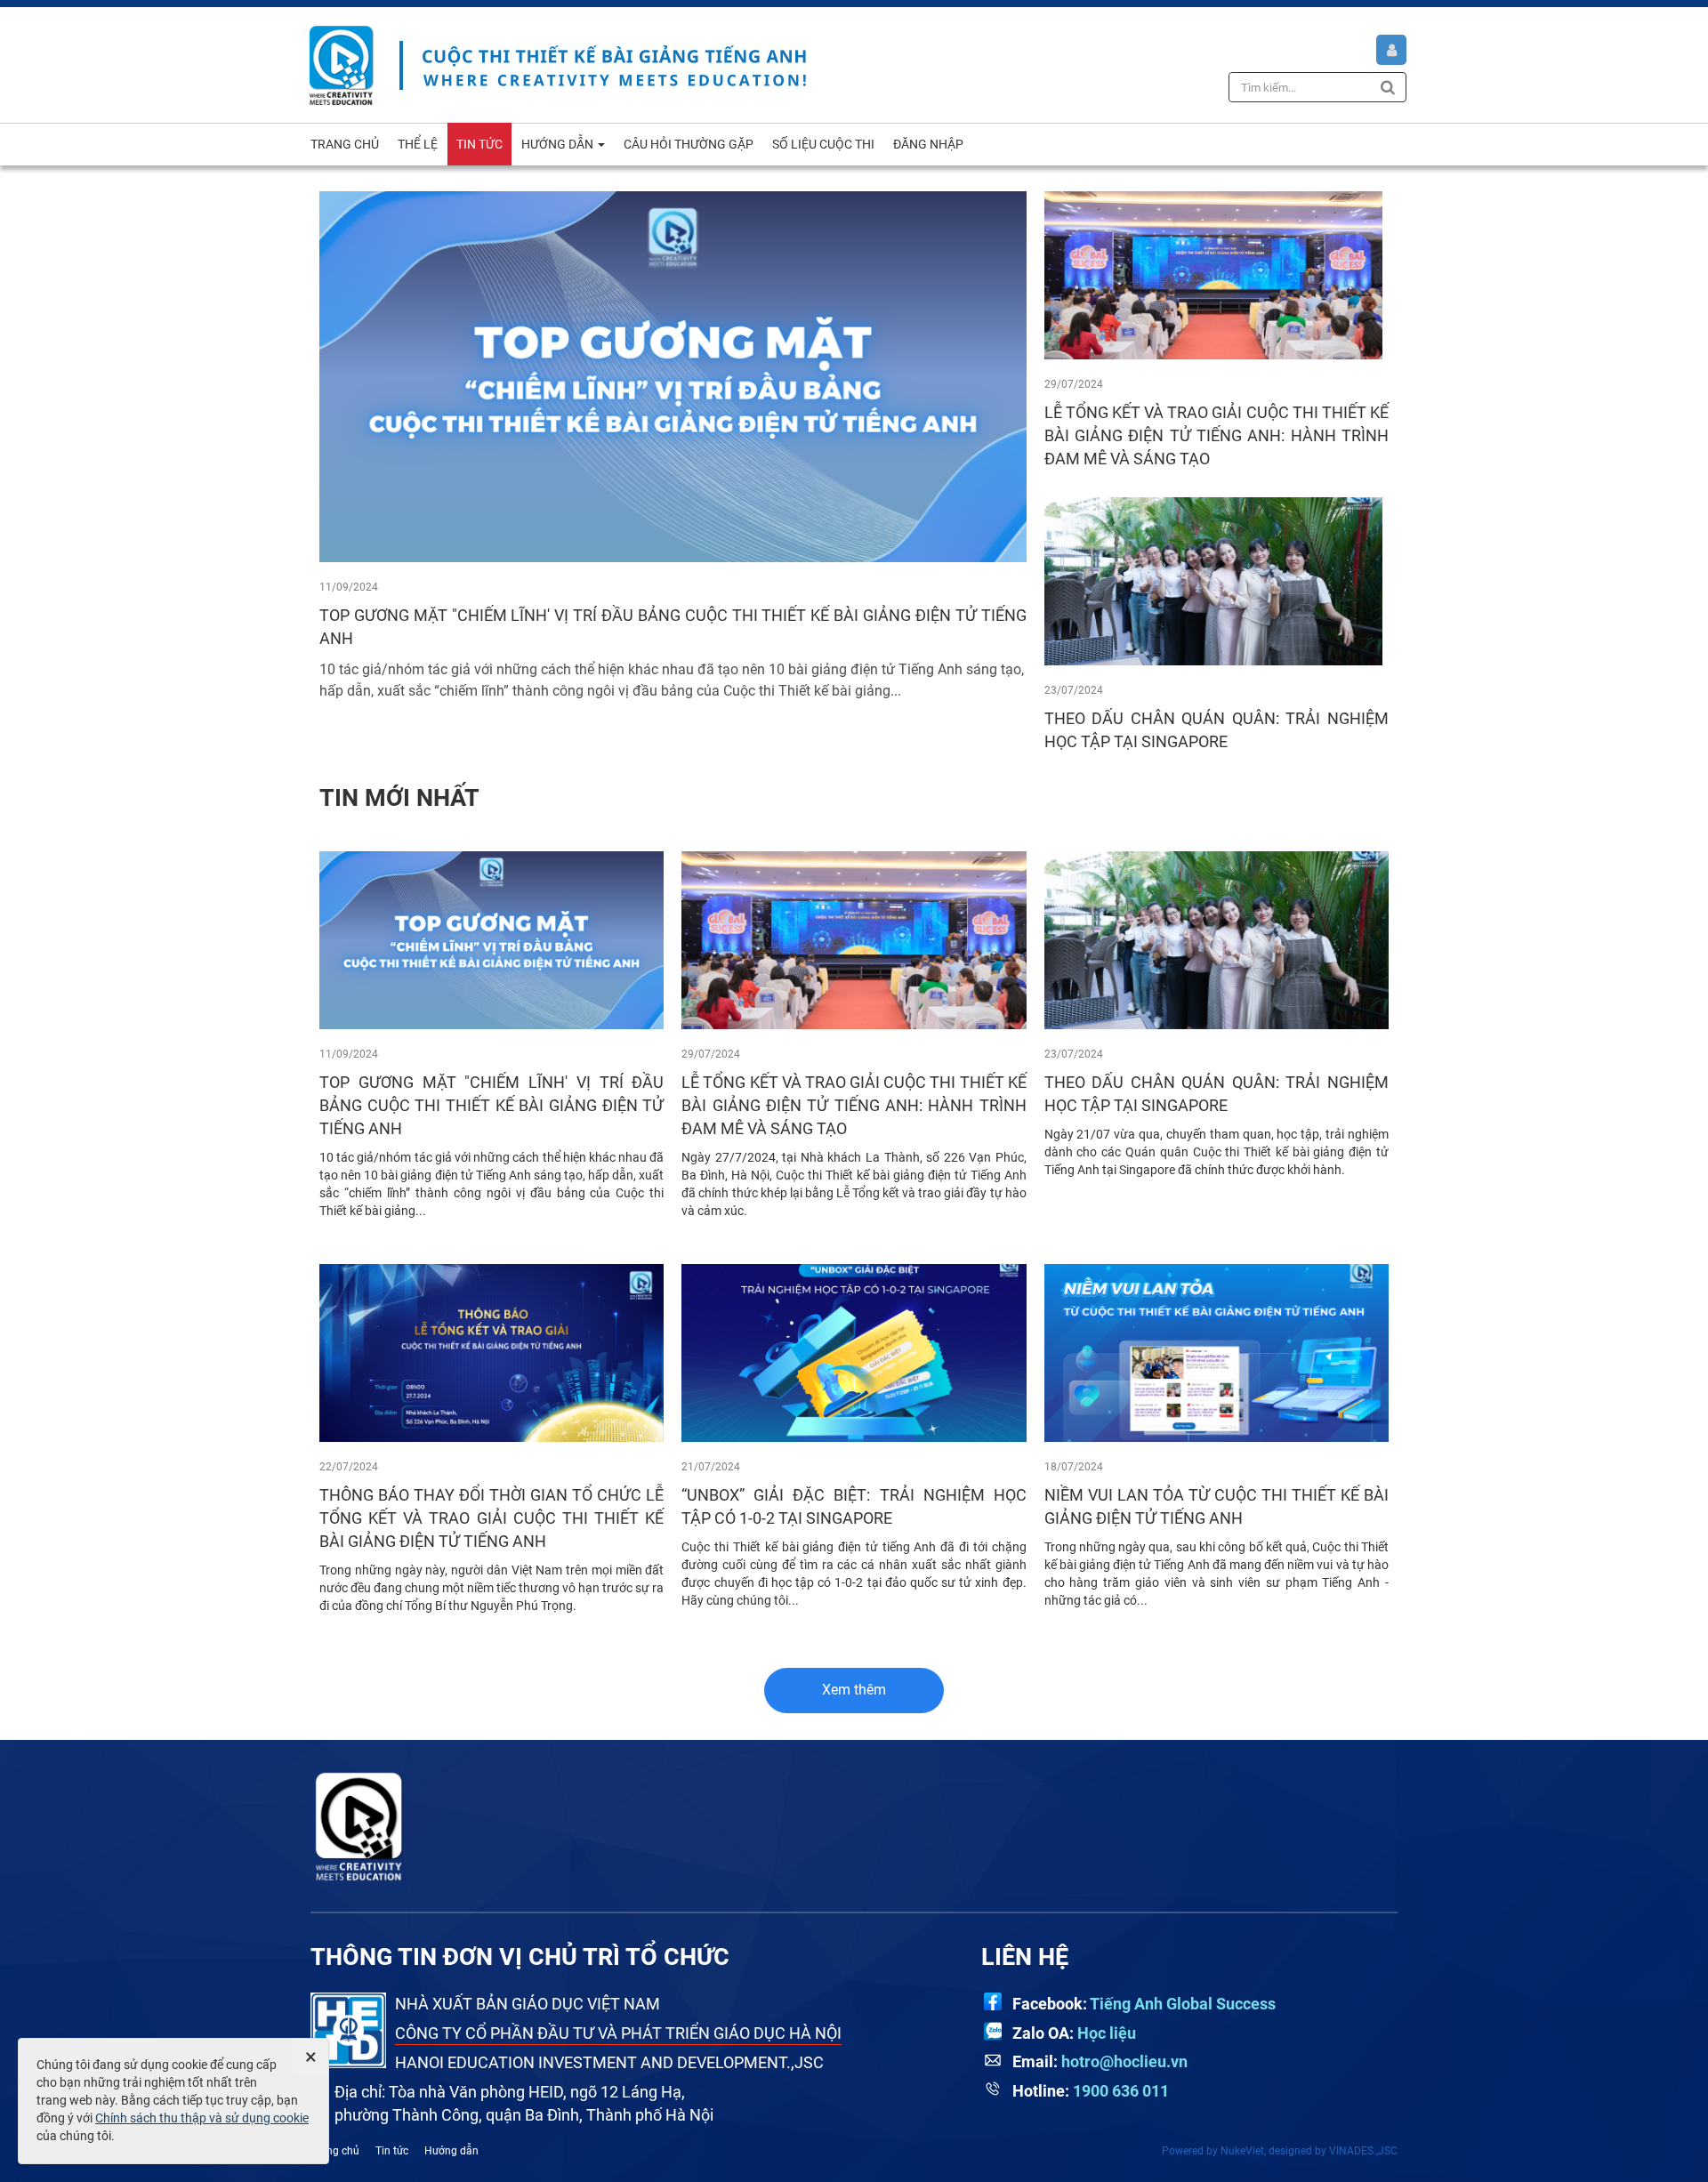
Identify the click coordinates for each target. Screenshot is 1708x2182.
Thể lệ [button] (418, 144)
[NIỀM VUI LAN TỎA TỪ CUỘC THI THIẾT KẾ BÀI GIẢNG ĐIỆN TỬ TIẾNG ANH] (1217, 1352)
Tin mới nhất (399, 798)
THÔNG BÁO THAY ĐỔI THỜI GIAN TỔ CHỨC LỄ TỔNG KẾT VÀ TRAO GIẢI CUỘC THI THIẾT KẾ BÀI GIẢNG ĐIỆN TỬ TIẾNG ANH (491, 1518)
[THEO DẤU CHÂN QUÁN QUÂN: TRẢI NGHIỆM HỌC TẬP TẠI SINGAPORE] (1213, 580)
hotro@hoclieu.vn (1124, 2061)
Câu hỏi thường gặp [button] (689, 144)
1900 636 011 (1121, 2091)
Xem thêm (854, 1690)
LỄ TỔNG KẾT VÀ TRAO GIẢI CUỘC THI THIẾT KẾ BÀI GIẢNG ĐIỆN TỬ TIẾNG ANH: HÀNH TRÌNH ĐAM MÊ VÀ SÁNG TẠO (1217, 435)
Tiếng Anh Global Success (1183, 2004)
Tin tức (392, 2151)
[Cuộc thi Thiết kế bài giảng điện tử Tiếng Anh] (342, 64)
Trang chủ (335, 2151)
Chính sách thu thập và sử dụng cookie (202, 2118)
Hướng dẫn (451, 2151)
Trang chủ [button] (345, 144)
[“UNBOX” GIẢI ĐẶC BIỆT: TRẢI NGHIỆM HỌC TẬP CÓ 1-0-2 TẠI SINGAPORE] (854, 1352)
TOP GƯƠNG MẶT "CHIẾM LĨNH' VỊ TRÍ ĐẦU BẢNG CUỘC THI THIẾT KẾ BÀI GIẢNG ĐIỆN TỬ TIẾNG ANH (491, 1105)
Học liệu (1107, 2033)
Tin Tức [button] (479, 144)
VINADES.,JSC (1363, 2151)
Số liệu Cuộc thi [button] (823, 144)
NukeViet (1242, 2151)
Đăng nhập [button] (928, 144)
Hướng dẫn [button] (559, 144)
